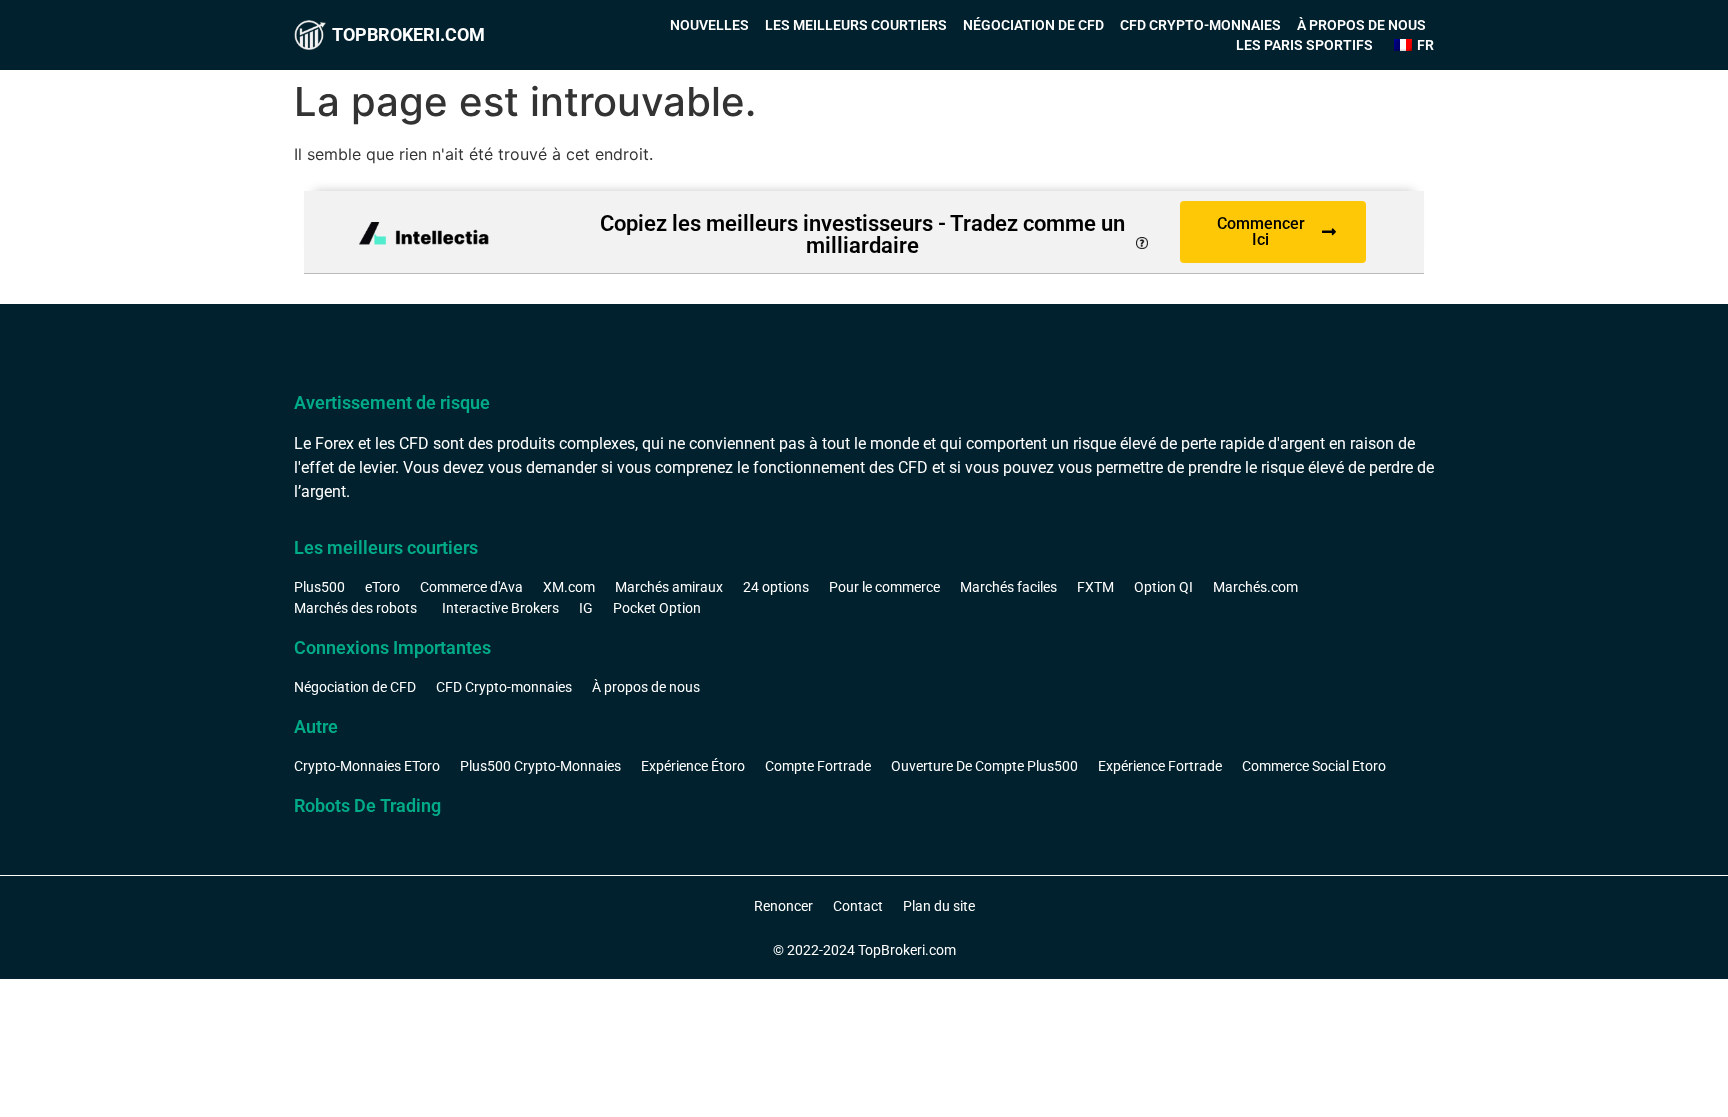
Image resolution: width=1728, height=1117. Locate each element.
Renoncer (783, 906)
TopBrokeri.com (408, 34)
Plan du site (939, 906)
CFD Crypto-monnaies (1200, 25)
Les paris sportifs (1304, 45)
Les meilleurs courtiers (856, 25)
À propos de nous (1361, 25)
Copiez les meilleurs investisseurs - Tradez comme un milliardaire (862, 234)
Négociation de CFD (1033, 25)
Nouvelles (709, 25)
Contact (858, 906)
